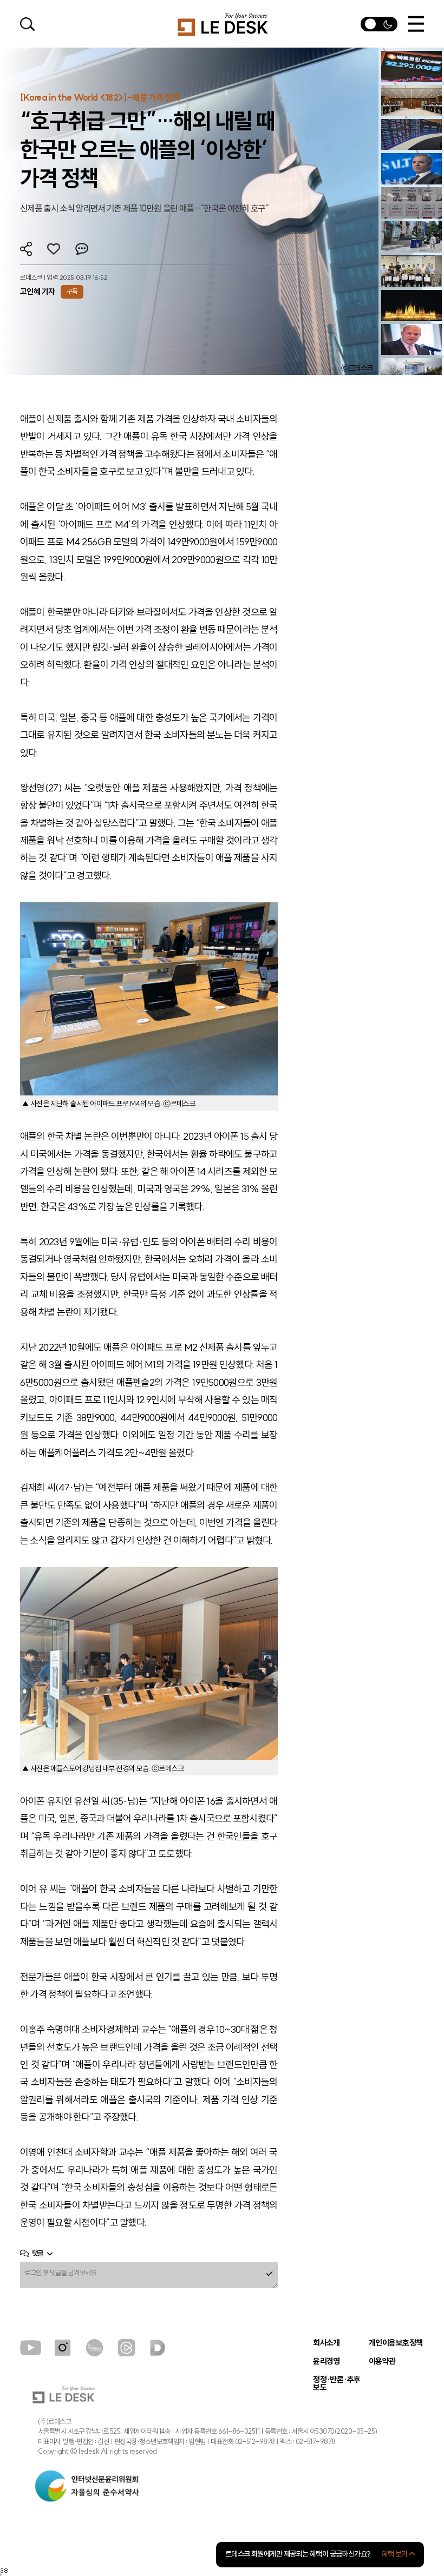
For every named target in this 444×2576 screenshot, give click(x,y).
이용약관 (382, 2362)
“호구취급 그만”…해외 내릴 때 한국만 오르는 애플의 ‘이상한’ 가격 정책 (147, 150)
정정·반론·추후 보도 (337, 2384)
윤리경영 (327, 2362)
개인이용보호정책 (396, 2343)
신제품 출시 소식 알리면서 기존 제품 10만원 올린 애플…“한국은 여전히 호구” (144, 208)
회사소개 (327, 2343)
